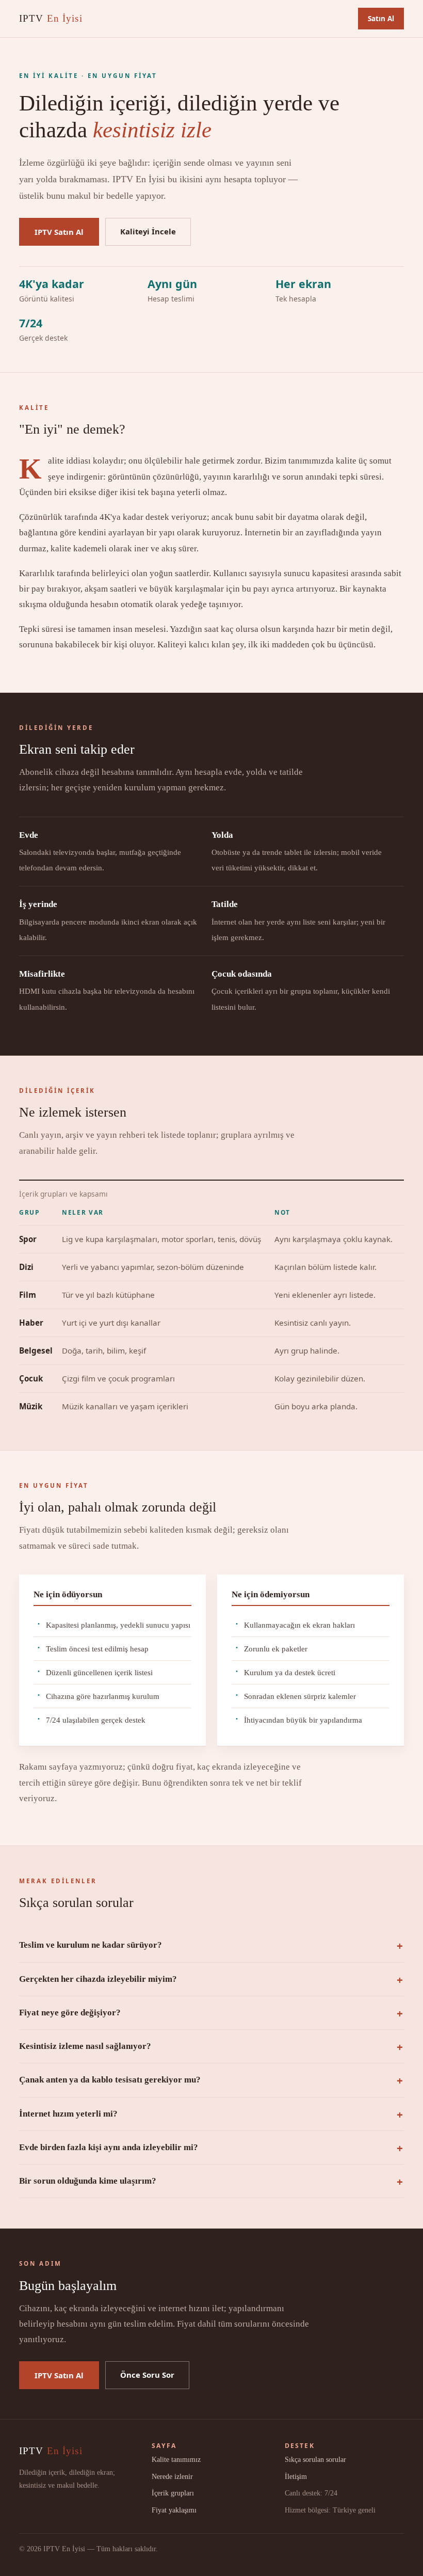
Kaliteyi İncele (148, 231)
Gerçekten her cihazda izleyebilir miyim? (98, 1979)
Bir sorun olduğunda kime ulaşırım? (88, 2181)
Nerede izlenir (172, 2476)
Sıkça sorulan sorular (315, 2459)
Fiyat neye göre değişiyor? (70, 2013)
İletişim (296, 2476)
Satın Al (381, 18)
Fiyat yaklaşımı (174, 2510)
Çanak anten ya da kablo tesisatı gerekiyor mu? (110, 2080)
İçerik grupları (173, 2493)
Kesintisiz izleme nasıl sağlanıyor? (85, 2046)
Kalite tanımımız (176, 2459)
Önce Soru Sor (147, 2375)
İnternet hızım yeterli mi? (68, 2114)
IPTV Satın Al (59, 232)
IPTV (51, 18)
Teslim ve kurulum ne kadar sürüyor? (91, 1945)
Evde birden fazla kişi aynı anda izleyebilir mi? (109, 2147)
